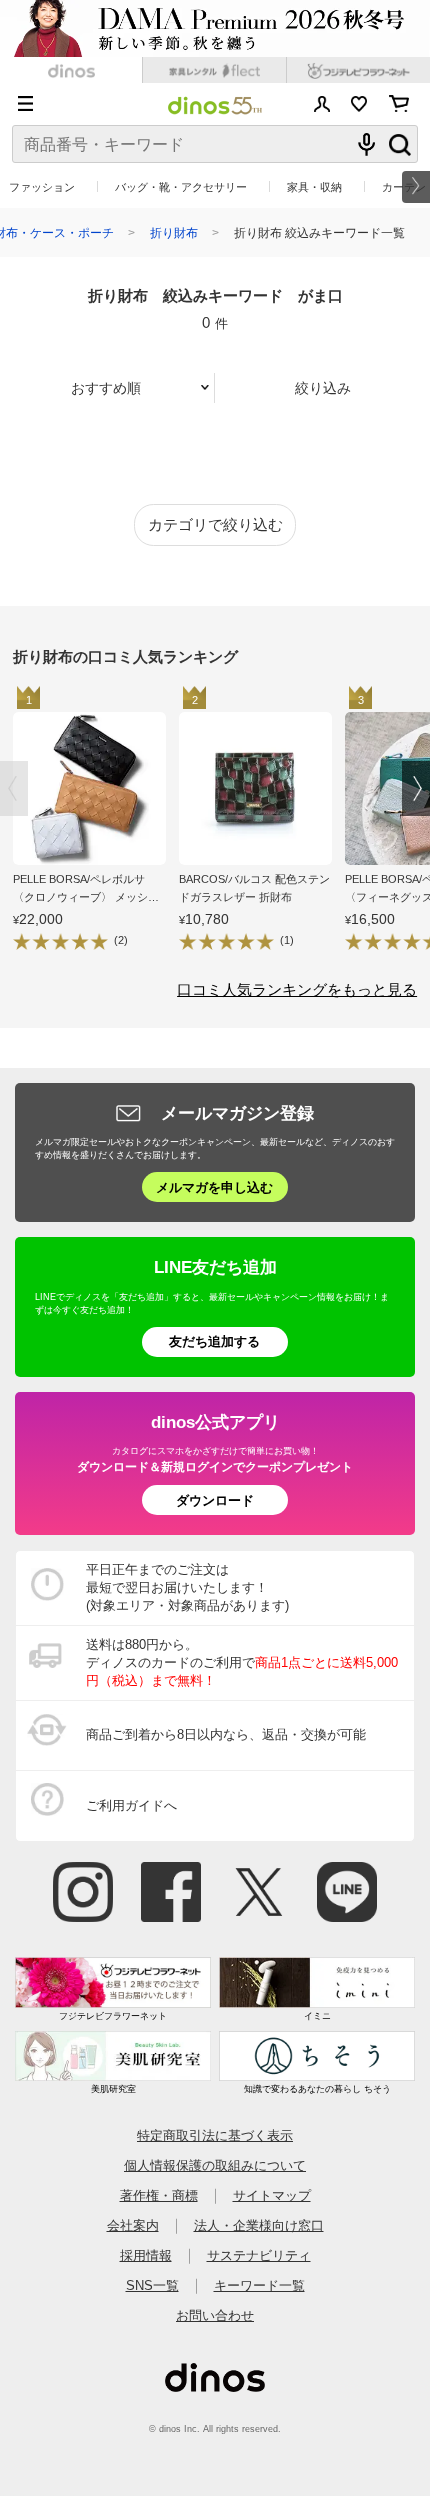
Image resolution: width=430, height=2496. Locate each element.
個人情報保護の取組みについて (215, 2165)
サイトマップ (272, 2195)
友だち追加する (214, 1341)
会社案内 (133, 2225)
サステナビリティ (259, 2255)
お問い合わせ (215, 2315)
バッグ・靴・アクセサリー (181, 187)
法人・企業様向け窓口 (259, 2225)
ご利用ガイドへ (131, 1805)
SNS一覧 (152, 2285)
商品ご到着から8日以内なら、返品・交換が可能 (226, 1734)
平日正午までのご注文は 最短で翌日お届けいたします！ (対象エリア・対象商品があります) (187, 1587)
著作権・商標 (159, 2195)
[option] (96, 822)
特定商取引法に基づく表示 (215, 2135)
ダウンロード (215, 1500)
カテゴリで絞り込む (215, 524)
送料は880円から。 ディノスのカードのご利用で (242, 1662)
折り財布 (174, 232)
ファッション (42, 187)
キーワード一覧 (259, 2285)
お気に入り (359, 104)
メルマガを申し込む (214, 1187)
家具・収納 (314, 187)
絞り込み (323, 388)
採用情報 (146, 2255)
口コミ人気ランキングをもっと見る (297, 989)
